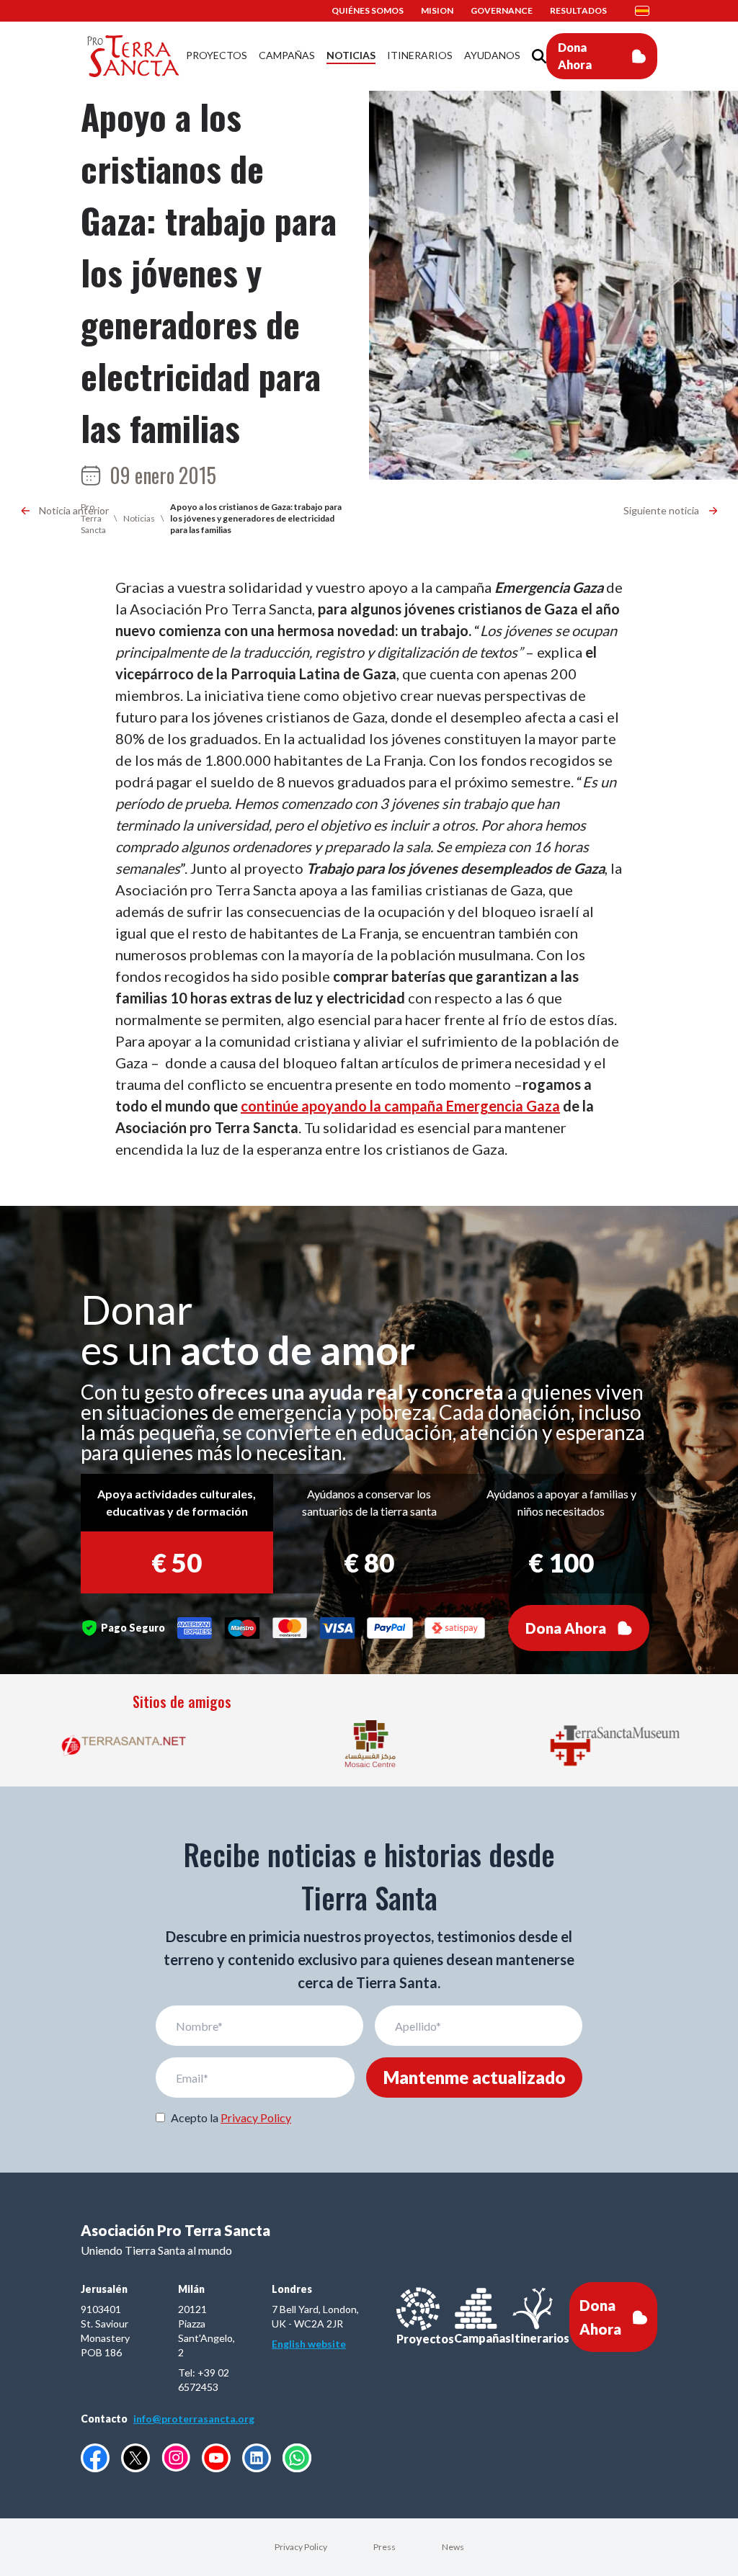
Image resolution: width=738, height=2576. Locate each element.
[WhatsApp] (297, 2458)
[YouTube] (216, 2458)
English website (309, 2344)
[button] (646, 11)
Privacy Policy (256, 2117)
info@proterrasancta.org (194, 2419)
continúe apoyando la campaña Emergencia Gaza (400, 1106)
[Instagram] (176, 2458)
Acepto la (231, 2117)
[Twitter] (135, 2458)
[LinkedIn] (257, 2458)
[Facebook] (95, 2458)
